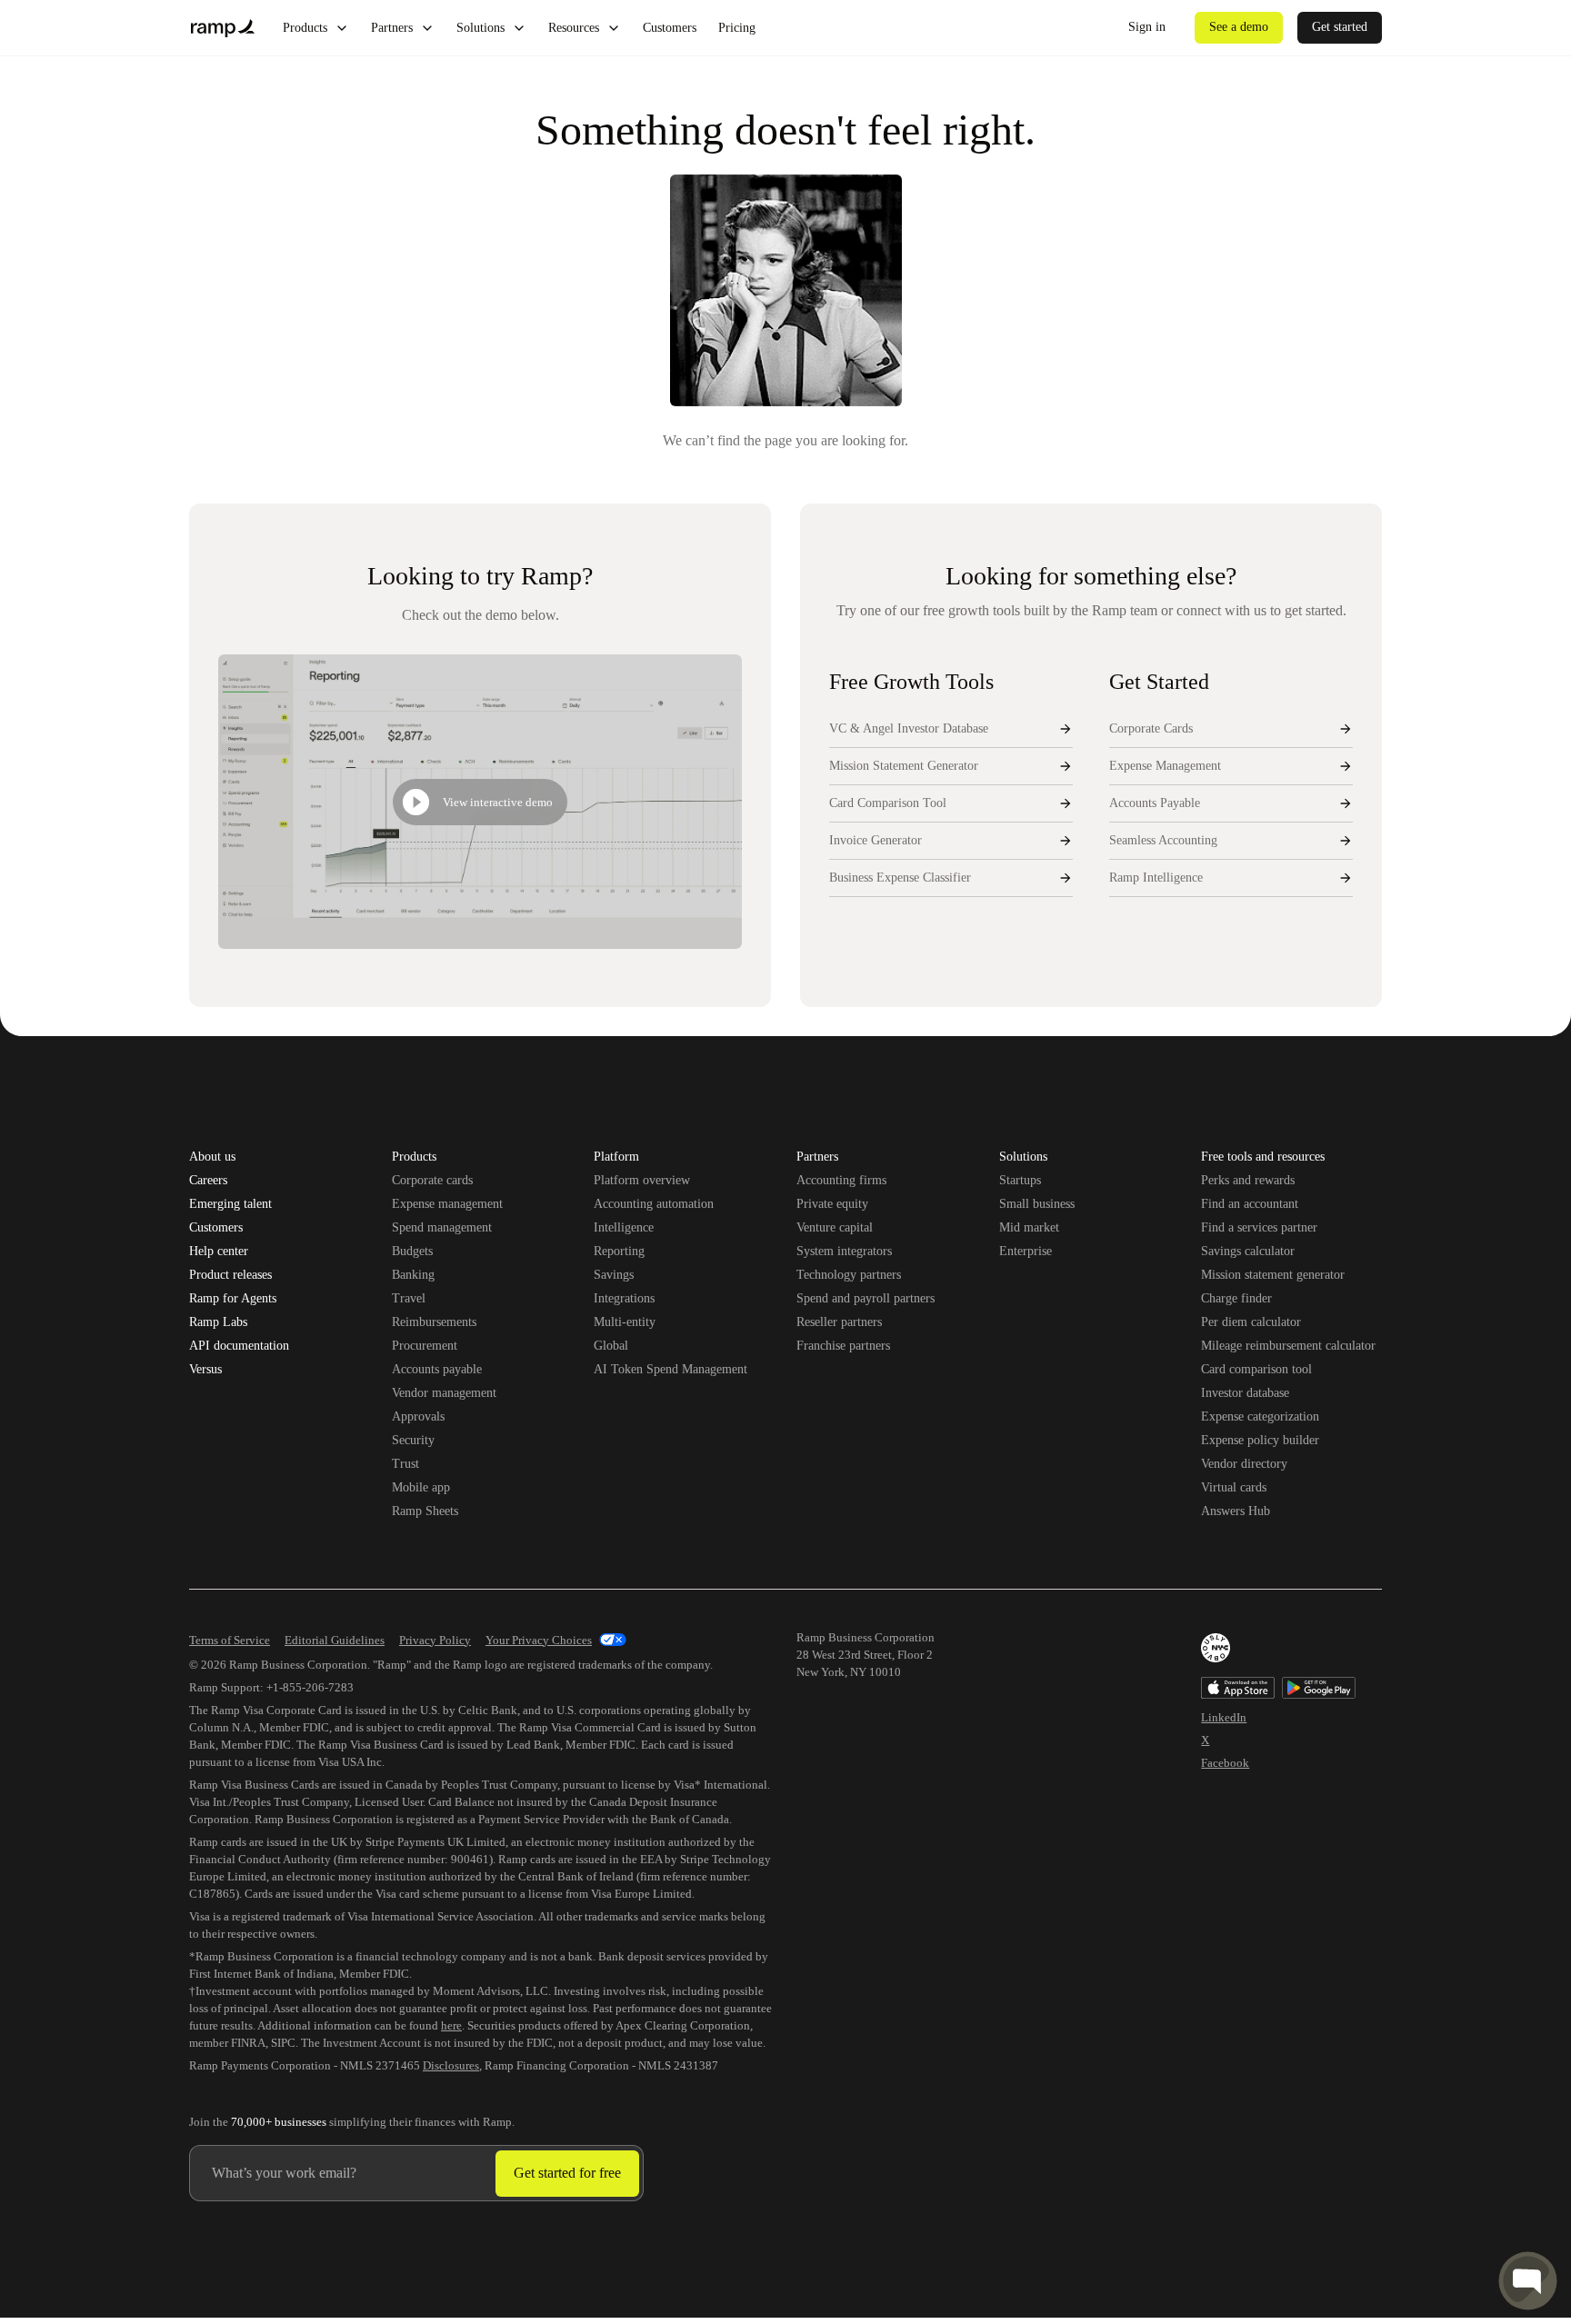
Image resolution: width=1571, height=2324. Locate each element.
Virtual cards (1234, 1487)
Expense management (447, 1204)
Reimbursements (434, 1322)
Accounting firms (841, 1180)
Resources (574, 28)
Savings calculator (1248, 1251)
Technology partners (849, 1275)
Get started (1340, 27)
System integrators (844, 1251)
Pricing (737, 28)
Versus (205, 1370)
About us (212, 1157)
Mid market (1029, 1227)
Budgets (412, 1251)
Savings (614, 1275)
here (451, 2025)
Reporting (619, 1251)
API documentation (239, 1346)
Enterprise (1026, 1251)
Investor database (1245, 1393)
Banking (413, 1275)
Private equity (832, 1204)
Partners (392, 28)
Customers (670, 28)
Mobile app (421, 1487)
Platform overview (642, 1180)
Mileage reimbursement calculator (1288, 1346)
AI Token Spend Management (670, 1369)
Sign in (1147, 27)
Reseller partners (839, 1322)
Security (413, 1440)
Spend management (442, 1227)
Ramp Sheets (425, 1511)
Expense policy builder (1260, 1440)
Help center (219, 1252)
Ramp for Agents (233, 1299)
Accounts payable (437, 1369)
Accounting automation (654, 1204)
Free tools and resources (1263, 1158)
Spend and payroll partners (866, 1298)
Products (305, 28)
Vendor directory (1244, 1464)
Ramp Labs (218, 1322)
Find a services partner (1259, 1227)
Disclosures (451, 2065)
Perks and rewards (1248, 1180)
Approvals (418, 1416)
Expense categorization (1260, 1416)
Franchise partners (843, 1346)
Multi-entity (625, 1322)
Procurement (425, 1346)
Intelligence (624, 1227)
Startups (1020, 1180)
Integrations (624, 1298)
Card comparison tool (1256, 1369)
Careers (208, 1181)
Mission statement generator (1273, 1275)
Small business (1037, 1204)
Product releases (230, 1275)
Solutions (480, 28)
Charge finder (1236, 1298)
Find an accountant (1250, 1204)
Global (611, 1346)
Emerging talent (230, 1204)
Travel (409, 1298)
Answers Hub (1236, 1511)
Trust (405, 1464)
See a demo (1239, 27)
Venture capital (835, 1227)
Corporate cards (432, 1180)
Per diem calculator (1251, 1322)
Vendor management (444, 1393)
